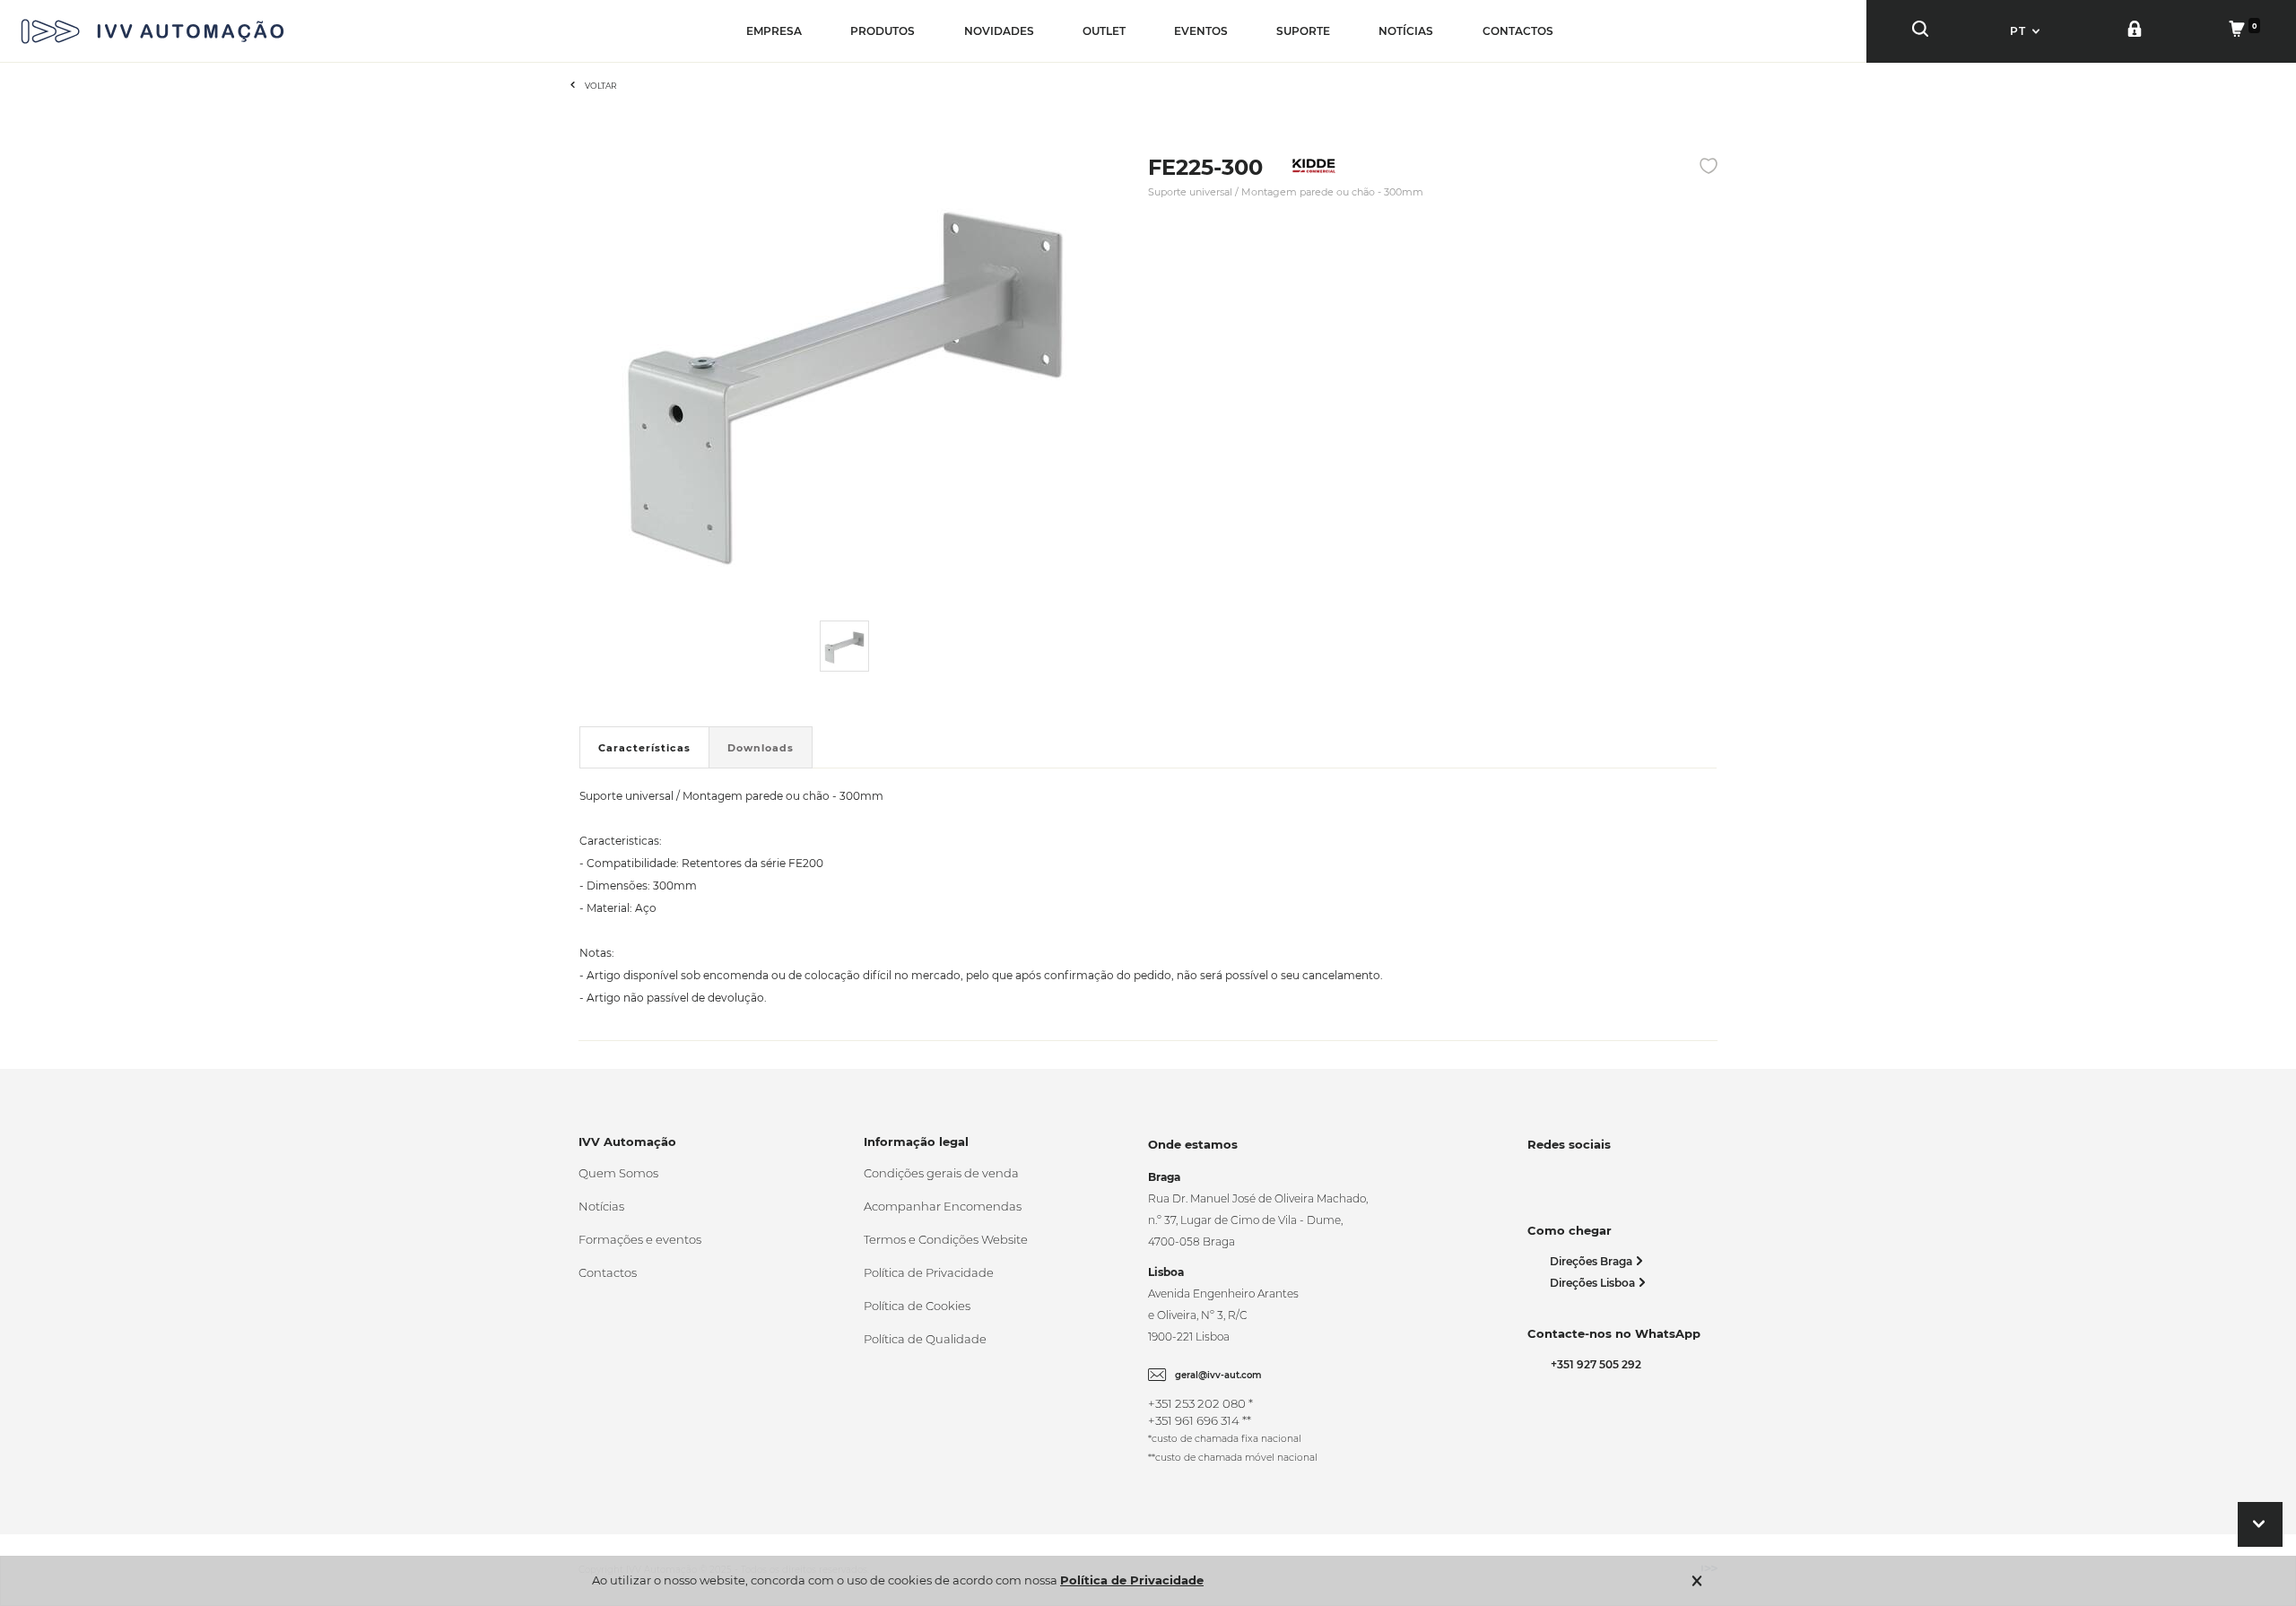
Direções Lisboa (1594, 1283)
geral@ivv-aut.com (1218, 1375)
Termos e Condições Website (946, 1239)
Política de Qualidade (925, 1339)
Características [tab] (644, 748)
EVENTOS (1201, 31)
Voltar (601, 86)
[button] (2027, 31)
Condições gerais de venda (941, 1173)
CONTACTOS (1518, 31)
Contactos (608, 1272)
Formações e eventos (640, 1239)
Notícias (601, 1206)
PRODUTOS (883, 31)
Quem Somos (618, 1173)
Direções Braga (1592, 1261)
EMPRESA (774, 31)
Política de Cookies (917, 1306)
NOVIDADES (999, 31)
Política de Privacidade (929, 1272)
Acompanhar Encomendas (943, 1206)
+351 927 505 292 (1593, 1364)
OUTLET (1104, 31)
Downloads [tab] (761, 748)
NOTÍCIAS (1406, 31)
